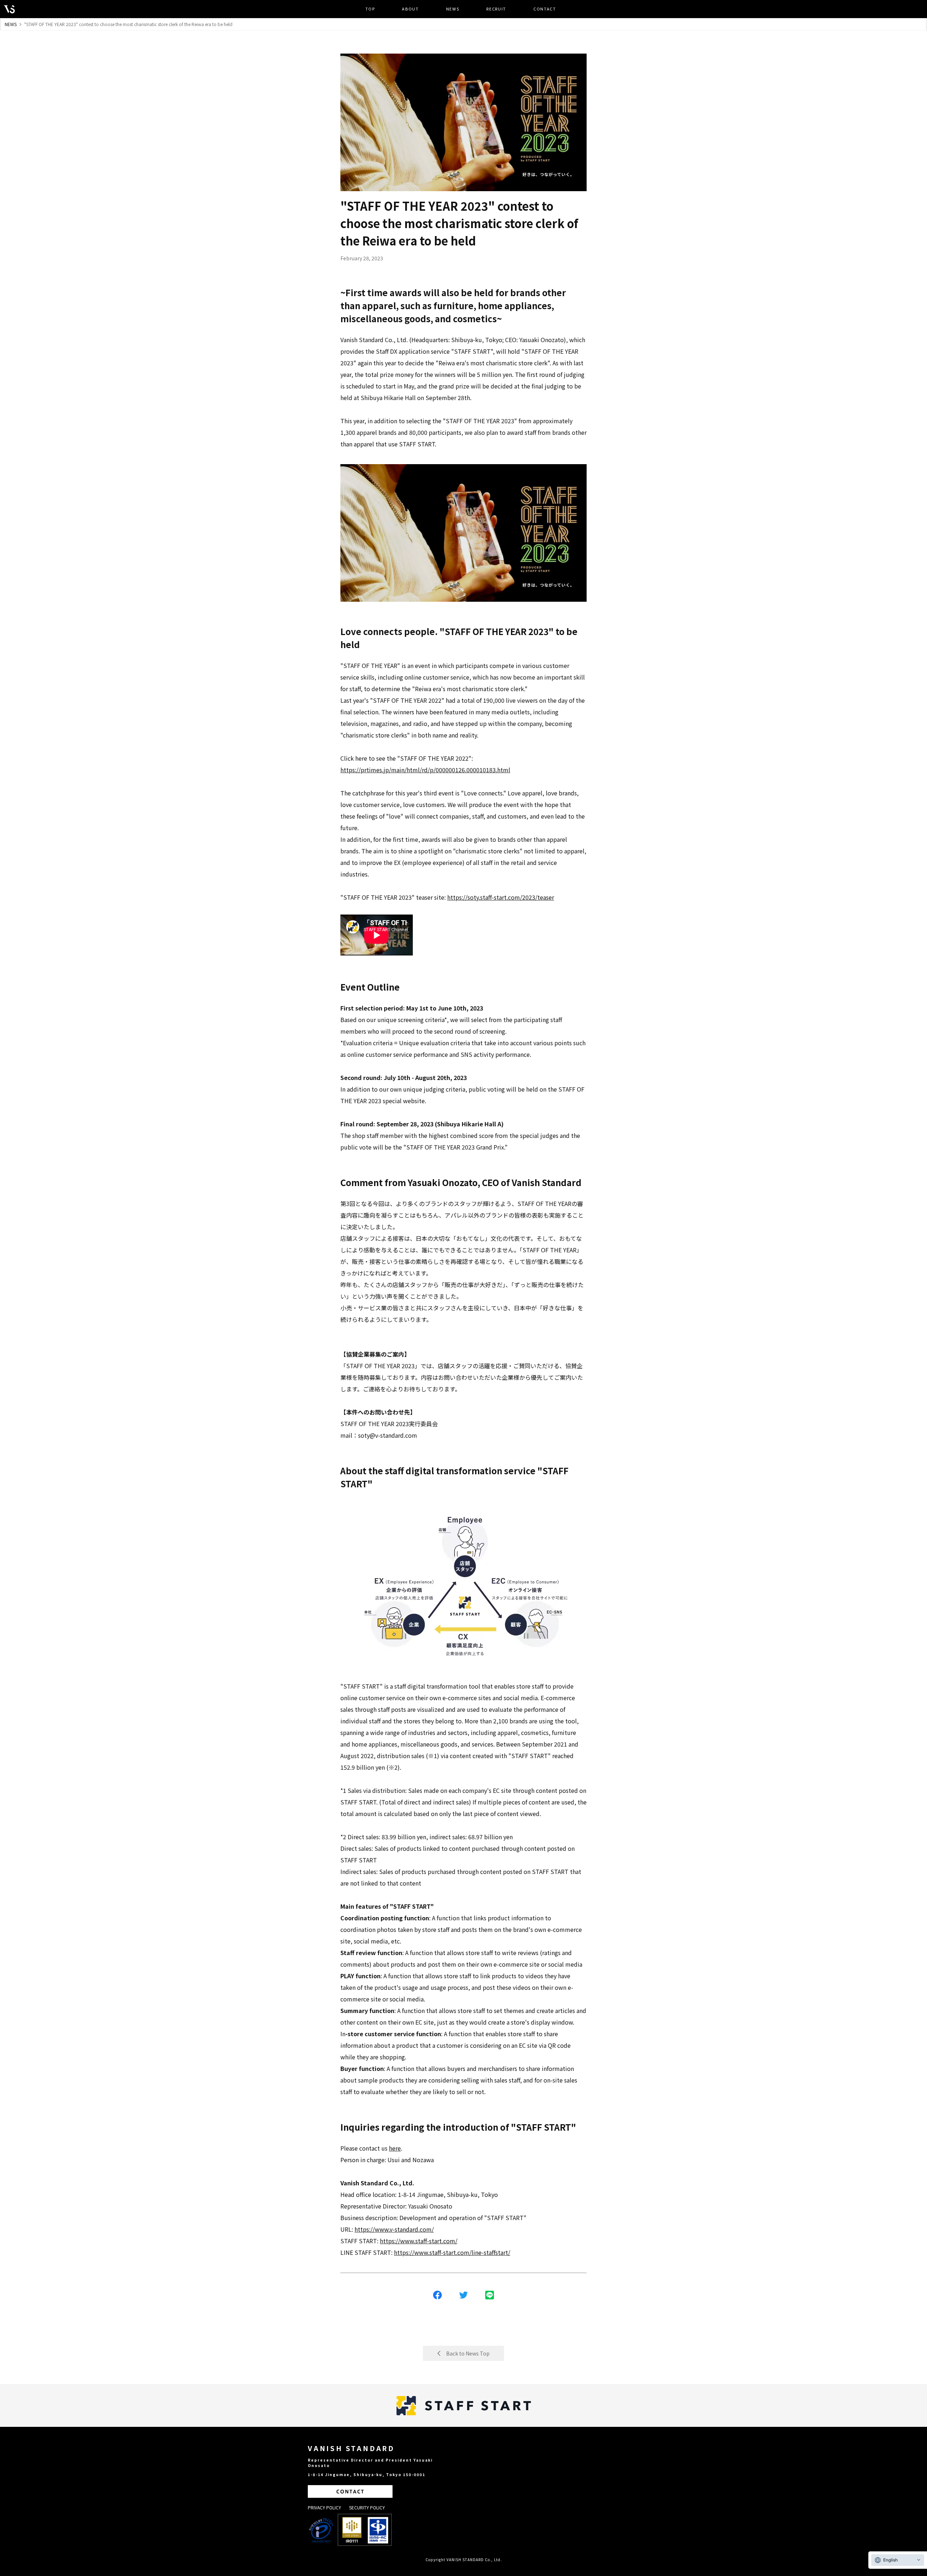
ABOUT (410, 9)
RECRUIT (496, 9)
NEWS (453, 9)
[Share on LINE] (490, 2295)
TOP (370, 9)
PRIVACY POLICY (324, 2507)
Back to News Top (468, 2353)
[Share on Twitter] (463, 2295)
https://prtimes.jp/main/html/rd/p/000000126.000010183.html (425, 770)
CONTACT (545, 9)
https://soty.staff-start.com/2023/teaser (501, 897)
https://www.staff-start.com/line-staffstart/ (452, 2252)
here (395, 2148)
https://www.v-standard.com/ (394, 2229)
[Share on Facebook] (437, 2295)
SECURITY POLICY (367, 2507)
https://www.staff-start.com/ (419, 2241)
